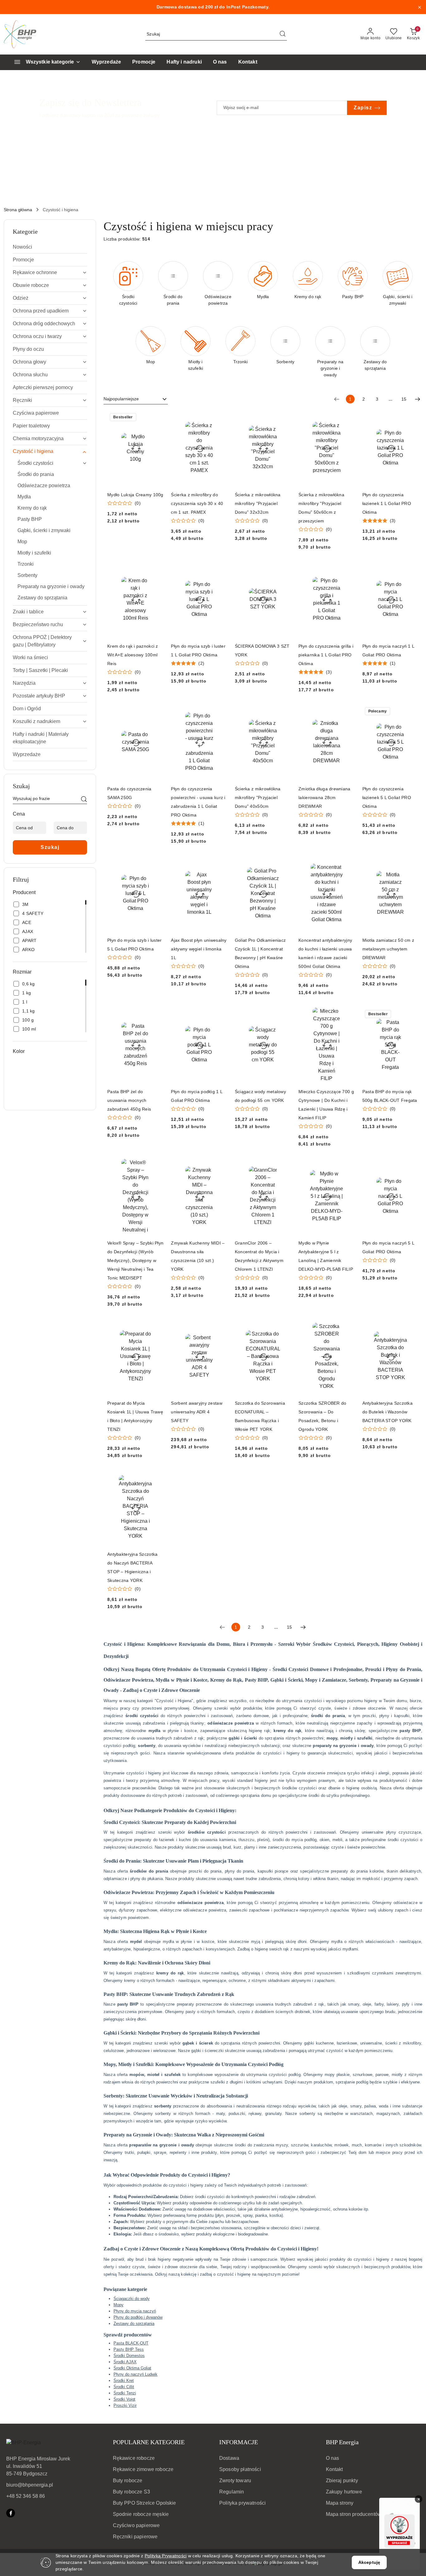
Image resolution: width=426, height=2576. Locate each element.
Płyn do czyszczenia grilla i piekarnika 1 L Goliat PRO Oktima (326, 655)
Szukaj (50, 847)
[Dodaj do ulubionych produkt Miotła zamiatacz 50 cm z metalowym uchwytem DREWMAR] (411, 863)
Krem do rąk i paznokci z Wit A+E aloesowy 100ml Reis (133, 655)
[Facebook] (11, 2513)
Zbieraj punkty (342, 2481)
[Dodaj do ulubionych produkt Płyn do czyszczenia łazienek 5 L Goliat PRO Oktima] (411, 712)
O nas (333, 2458)
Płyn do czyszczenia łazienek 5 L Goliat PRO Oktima (387, 798)
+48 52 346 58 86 (26, 2496)
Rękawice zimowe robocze (143, 2469)
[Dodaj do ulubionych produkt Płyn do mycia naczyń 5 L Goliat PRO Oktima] (411, 1166)
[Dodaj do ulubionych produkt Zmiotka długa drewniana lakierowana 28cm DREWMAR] (348, 712)
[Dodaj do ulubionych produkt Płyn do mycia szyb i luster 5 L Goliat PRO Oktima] (156, 863)
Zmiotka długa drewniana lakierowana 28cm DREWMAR (324, 798)
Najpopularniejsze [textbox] (121, 399)
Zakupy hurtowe (344, 2492)
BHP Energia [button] (342, 2442)
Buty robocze (128, 2481)
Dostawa (229, 2458)
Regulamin (232, 2492)
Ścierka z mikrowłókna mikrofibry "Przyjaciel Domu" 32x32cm (258, 503)
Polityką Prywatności (166, 2556)
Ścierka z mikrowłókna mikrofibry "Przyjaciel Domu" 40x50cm (258, 798)
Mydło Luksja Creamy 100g (135, 495)
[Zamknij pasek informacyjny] (419, 7)
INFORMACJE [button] (239, 2442)
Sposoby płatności (240, 2469)
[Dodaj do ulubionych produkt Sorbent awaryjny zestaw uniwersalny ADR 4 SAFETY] (220, 1326)
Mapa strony (340, 2503)
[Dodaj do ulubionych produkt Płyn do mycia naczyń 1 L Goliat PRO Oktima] (411, 569)
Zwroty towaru (235, 2481)
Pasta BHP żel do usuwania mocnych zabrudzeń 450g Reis (129, 1100)
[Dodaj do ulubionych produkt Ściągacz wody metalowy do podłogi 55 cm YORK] (284, 1015)
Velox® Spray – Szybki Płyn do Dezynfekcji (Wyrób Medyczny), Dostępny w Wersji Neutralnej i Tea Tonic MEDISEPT (135, 1260)
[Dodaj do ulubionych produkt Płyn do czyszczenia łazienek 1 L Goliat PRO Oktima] (411, 418)
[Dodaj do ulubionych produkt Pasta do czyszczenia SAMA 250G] (156, 712)
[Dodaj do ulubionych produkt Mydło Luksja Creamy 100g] (156, 418)
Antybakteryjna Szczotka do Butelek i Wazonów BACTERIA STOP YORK (387, 1412)
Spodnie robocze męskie (141, 2514)
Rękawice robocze (134, 2458)
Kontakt (334, 2469)
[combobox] (136, 399)
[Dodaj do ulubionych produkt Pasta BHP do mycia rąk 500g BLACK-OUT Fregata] (411, 1015)
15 (404, 399)
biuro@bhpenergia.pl (30, 2485)
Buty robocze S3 (131, 2492)
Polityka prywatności (242, 2503)
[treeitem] (50, 247)
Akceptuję (369, 2562)
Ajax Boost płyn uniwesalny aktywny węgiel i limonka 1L (199, 949)
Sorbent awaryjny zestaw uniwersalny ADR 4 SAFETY (196, 1412)
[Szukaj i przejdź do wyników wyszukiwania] (283, 34)
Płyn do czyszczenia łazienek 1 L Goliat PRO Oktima (387, 503)
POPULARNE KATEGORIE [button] (149, 2442)
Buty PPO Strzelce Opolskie (145, 2503)
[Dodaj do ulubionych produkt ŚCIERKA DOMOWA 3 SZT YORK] (284, 569)
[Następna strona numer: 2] (418, 399)
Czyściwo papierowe (136, 2525)
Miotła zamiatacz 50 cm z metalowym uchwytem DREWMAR (388, 949)
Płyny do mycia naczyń (135, 2311)
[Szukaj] (84, 800)
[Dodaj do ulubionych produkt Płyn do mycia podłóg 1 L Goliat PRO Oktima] (220, 1015)
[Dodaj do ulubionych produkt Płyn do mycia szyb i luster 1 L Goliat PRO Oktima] (220, 569)
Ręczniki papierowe (135, 2537)
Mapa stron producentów (354, 2514)
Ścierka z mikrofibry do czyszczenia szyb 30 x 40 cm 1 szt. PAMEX (197, 503)
